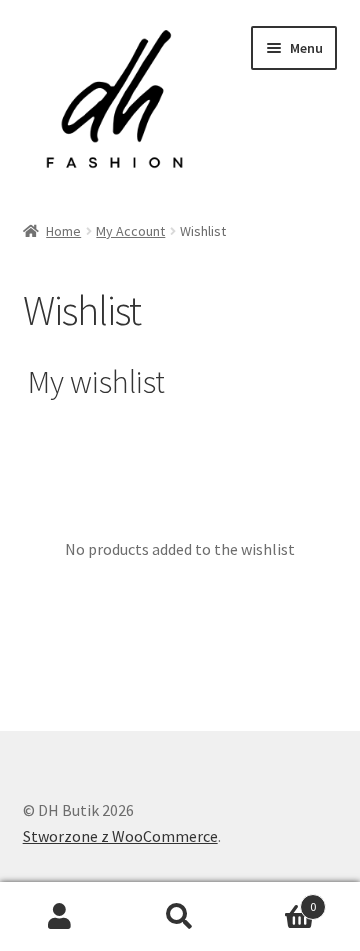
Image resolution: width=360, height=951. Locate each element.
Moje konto (60, 917)
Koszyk (278, 899)
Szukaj (180, 917)
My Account (130, 231)
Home (63, 231)
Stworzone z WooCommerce (120, 836)
